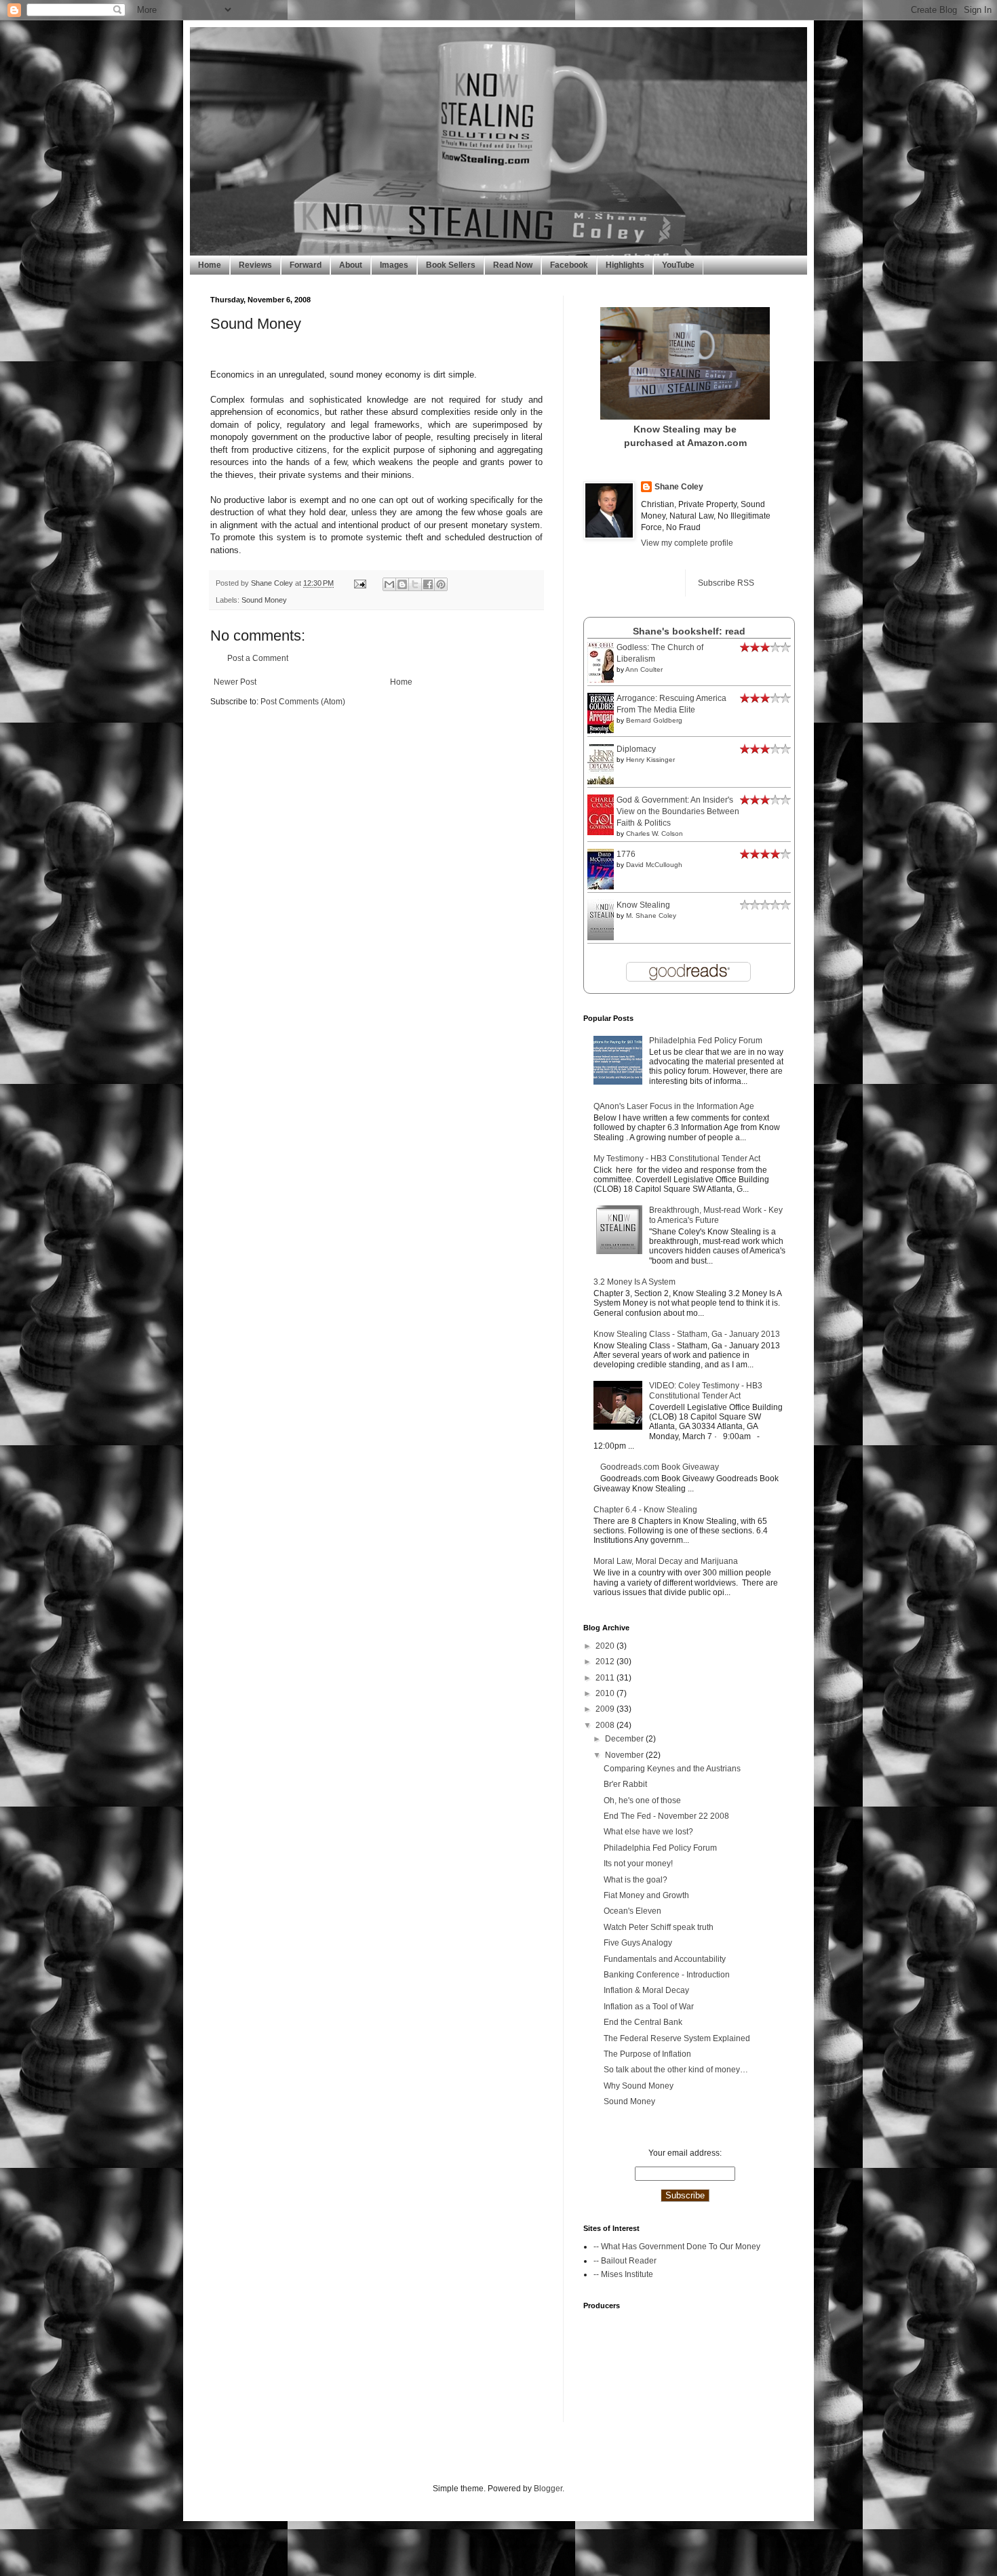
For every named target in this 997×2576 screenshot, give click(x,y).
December (625, 1739)
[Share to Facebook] (428, 584)
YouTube (678, 265)
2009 (606, 1709)
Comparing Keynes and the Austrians (672, 1769)
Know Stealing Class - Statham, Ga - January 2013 (687, 1334)
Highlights (625, 265)
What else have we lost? (648, 1832)
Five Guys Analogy (638, 1943)
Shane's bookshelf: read (689, 631)
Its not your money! (638, 1864)
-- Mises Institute (623, 2274)
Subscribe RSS (726, 583)
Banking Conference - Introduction (667, 1975)
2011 (606, 1678)
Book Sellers (451, 265)
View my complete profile (687, 543)
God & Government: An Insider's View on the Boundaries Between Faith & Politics (678, 811)
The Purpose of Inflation (647, 2054)
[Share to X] (415, 584)
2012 (606, 1662)
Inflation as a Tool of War (649, 2007)
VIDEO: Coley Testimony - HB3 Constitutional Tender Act (706, 1390)
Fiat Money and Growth (646, 1895)
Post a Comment (258, 658)
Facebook (569, 265)
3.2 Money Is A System (634, 1282)
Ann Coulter (644, 669)
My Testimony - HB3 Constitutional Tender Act (677, 1159)
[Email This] (389, 584)
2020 (606, 1646)
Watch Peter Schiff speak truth (659, 1927)
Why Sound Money (639, 2086)
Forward (306, 265)
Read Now (513, 265)
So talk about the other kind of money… (676, 2070)
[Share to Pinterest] (441, 584)
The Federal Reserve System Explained (677, 2038)
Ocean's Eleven (632, 1911)
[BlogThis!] (402, 584)
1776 (626, 854)
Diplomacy (636, 749)
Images (394, 265)
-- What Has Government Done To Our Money (677, 2247)
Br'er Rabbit (625, 1784)
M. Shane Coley (651, 915)
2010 (606, 1693)
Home (210, 265)
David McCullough (654, 865)
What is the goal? (636, 1880)
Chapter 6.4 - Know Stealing (645, 1510)
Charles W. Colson (654, 833)
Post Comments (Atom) (303, 702)
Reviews (255, 265)
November (625, 1755)
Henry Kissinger (650, 760)
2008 (606, 1725)
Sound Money (264, 600)
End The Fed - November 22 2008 (666, 1816)
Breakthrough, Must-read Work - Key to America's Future (716, 1215)
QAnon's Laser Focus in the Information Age (674, 1106)
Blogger (548, 2489)
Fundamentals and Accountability (665, 1959)
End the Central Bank (643, 2022)
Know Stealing (643, 905)
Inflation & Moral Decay (646, 1990)
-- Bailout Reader (625, 2261)
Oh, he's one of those (642, 1800)
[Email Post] (359, 583)
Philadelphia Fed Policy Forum (706, 1041)
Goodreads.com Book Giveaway (660, 1467)
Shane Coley (273, 583)
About (351, 265)
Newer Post (235, 682)
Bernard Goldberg (654, 720)
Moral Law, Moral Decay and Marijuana (666, 1561)
